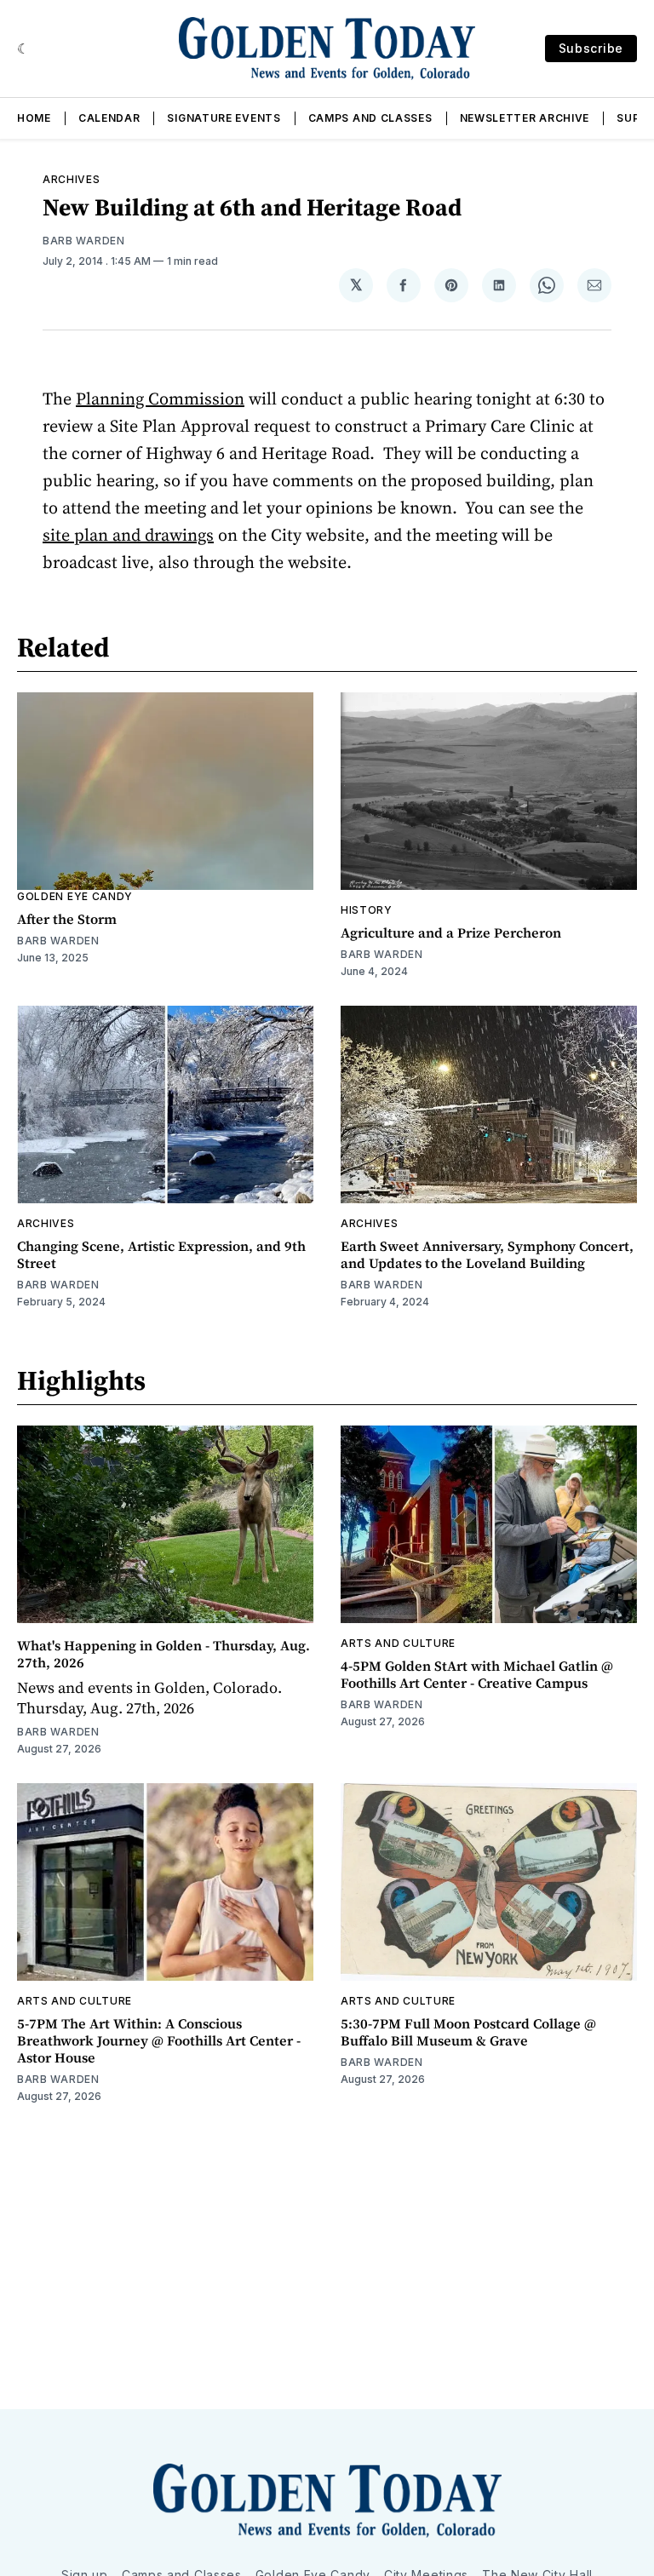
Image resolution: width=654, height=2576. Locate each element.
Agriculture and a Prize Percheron (451, 932)
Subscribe (591, 48)
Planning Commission (160, 399)
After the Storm (67, 919)
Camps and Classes (370, 118)
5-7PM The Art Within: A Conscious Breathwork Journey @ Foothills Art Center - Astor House (159, 2040)
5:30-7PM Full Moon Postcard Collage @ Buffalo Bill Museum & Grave (468, 2032)
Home (34, 118)
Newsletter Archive (525, 118)
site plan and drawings (128, 535)
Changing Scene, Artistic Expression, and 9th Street (161, 1254)
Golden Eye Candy (75, 896)
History (367, 910)
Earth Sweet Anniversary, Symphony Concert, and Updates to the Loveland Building (487, 1254)
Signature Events (224, 118)
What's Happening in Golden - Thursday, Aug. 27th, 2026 (163, 1654)
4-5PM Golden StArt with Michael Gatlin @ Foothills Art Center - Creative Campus (477, 1674)
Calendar (109, 118)
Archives (72, 179)
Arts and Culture (398, 1643)
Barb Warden (84, 241)
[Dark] (23, 49)
